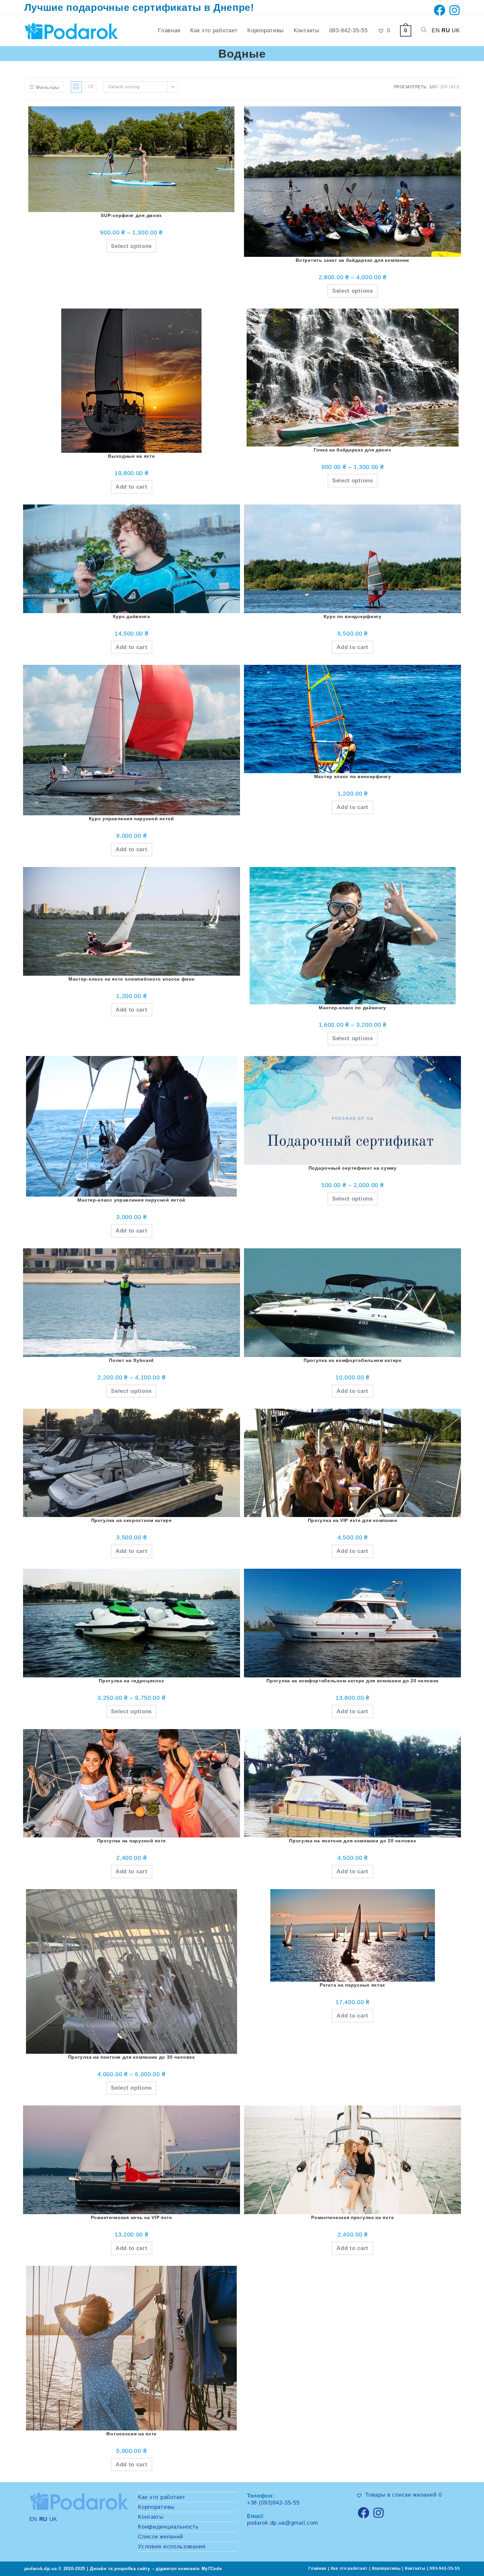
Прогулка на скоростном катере (132, 1520)
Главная (317, 2568)
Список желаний (161, 2537)
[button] (223, 124)
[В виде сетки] (76, 87)
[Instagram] (379, 2513)
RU (446, 30)
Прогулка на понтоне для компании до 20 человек (352, 1841)
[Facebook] (363, 2513)
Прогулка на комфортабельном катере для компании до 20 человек (352, 1681)
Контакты (151, 2517)
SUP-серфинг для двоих (131, 215)
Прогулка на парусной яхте (132, 1841)
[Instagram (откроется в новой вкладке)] (454, 10)
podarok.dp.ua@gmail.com (282, 2523)
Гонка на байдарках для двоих (353, 450)
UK (456, 30)
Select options (131, 246)
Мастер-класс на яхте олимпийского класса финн (132, 979)
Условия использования (172, 2547)
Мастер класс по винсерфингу (353, 776)
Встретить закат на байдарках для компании (352, 260)
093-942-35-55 (445, 2568)
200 (444, 87)
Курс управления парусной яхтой (132, 819)
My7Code (212, 2569)
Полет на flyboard (131, 1360)
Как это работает (161, 2497)
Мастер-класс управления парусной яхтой (131, 1200)
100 (433, 87)
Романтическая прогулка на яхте (352, 2217)
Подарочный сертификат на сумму (353, 1168)
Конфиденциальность (168, 2527)
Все (455, 87)
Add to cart (132, 487)
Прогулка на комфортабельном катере (353, 1360)
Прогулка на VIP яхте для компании (353, 1520)
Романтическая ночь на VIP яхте (132, 2217)
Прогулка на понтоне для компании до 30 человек (132, 2057)
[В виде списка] (91, 87)
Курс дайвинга (132, 616)
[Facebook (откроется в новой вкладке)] (440, 10)
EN (436, 30)
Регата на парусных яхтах (352, 1985)
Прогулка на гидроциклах (131, 1681)
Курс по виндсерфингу (353, 616)
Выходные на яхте (131, 456)
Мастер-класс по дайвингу (352, 1008)
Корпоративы (156, 2507)
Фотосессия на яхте (131, 2434)
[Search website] (424, 31)
